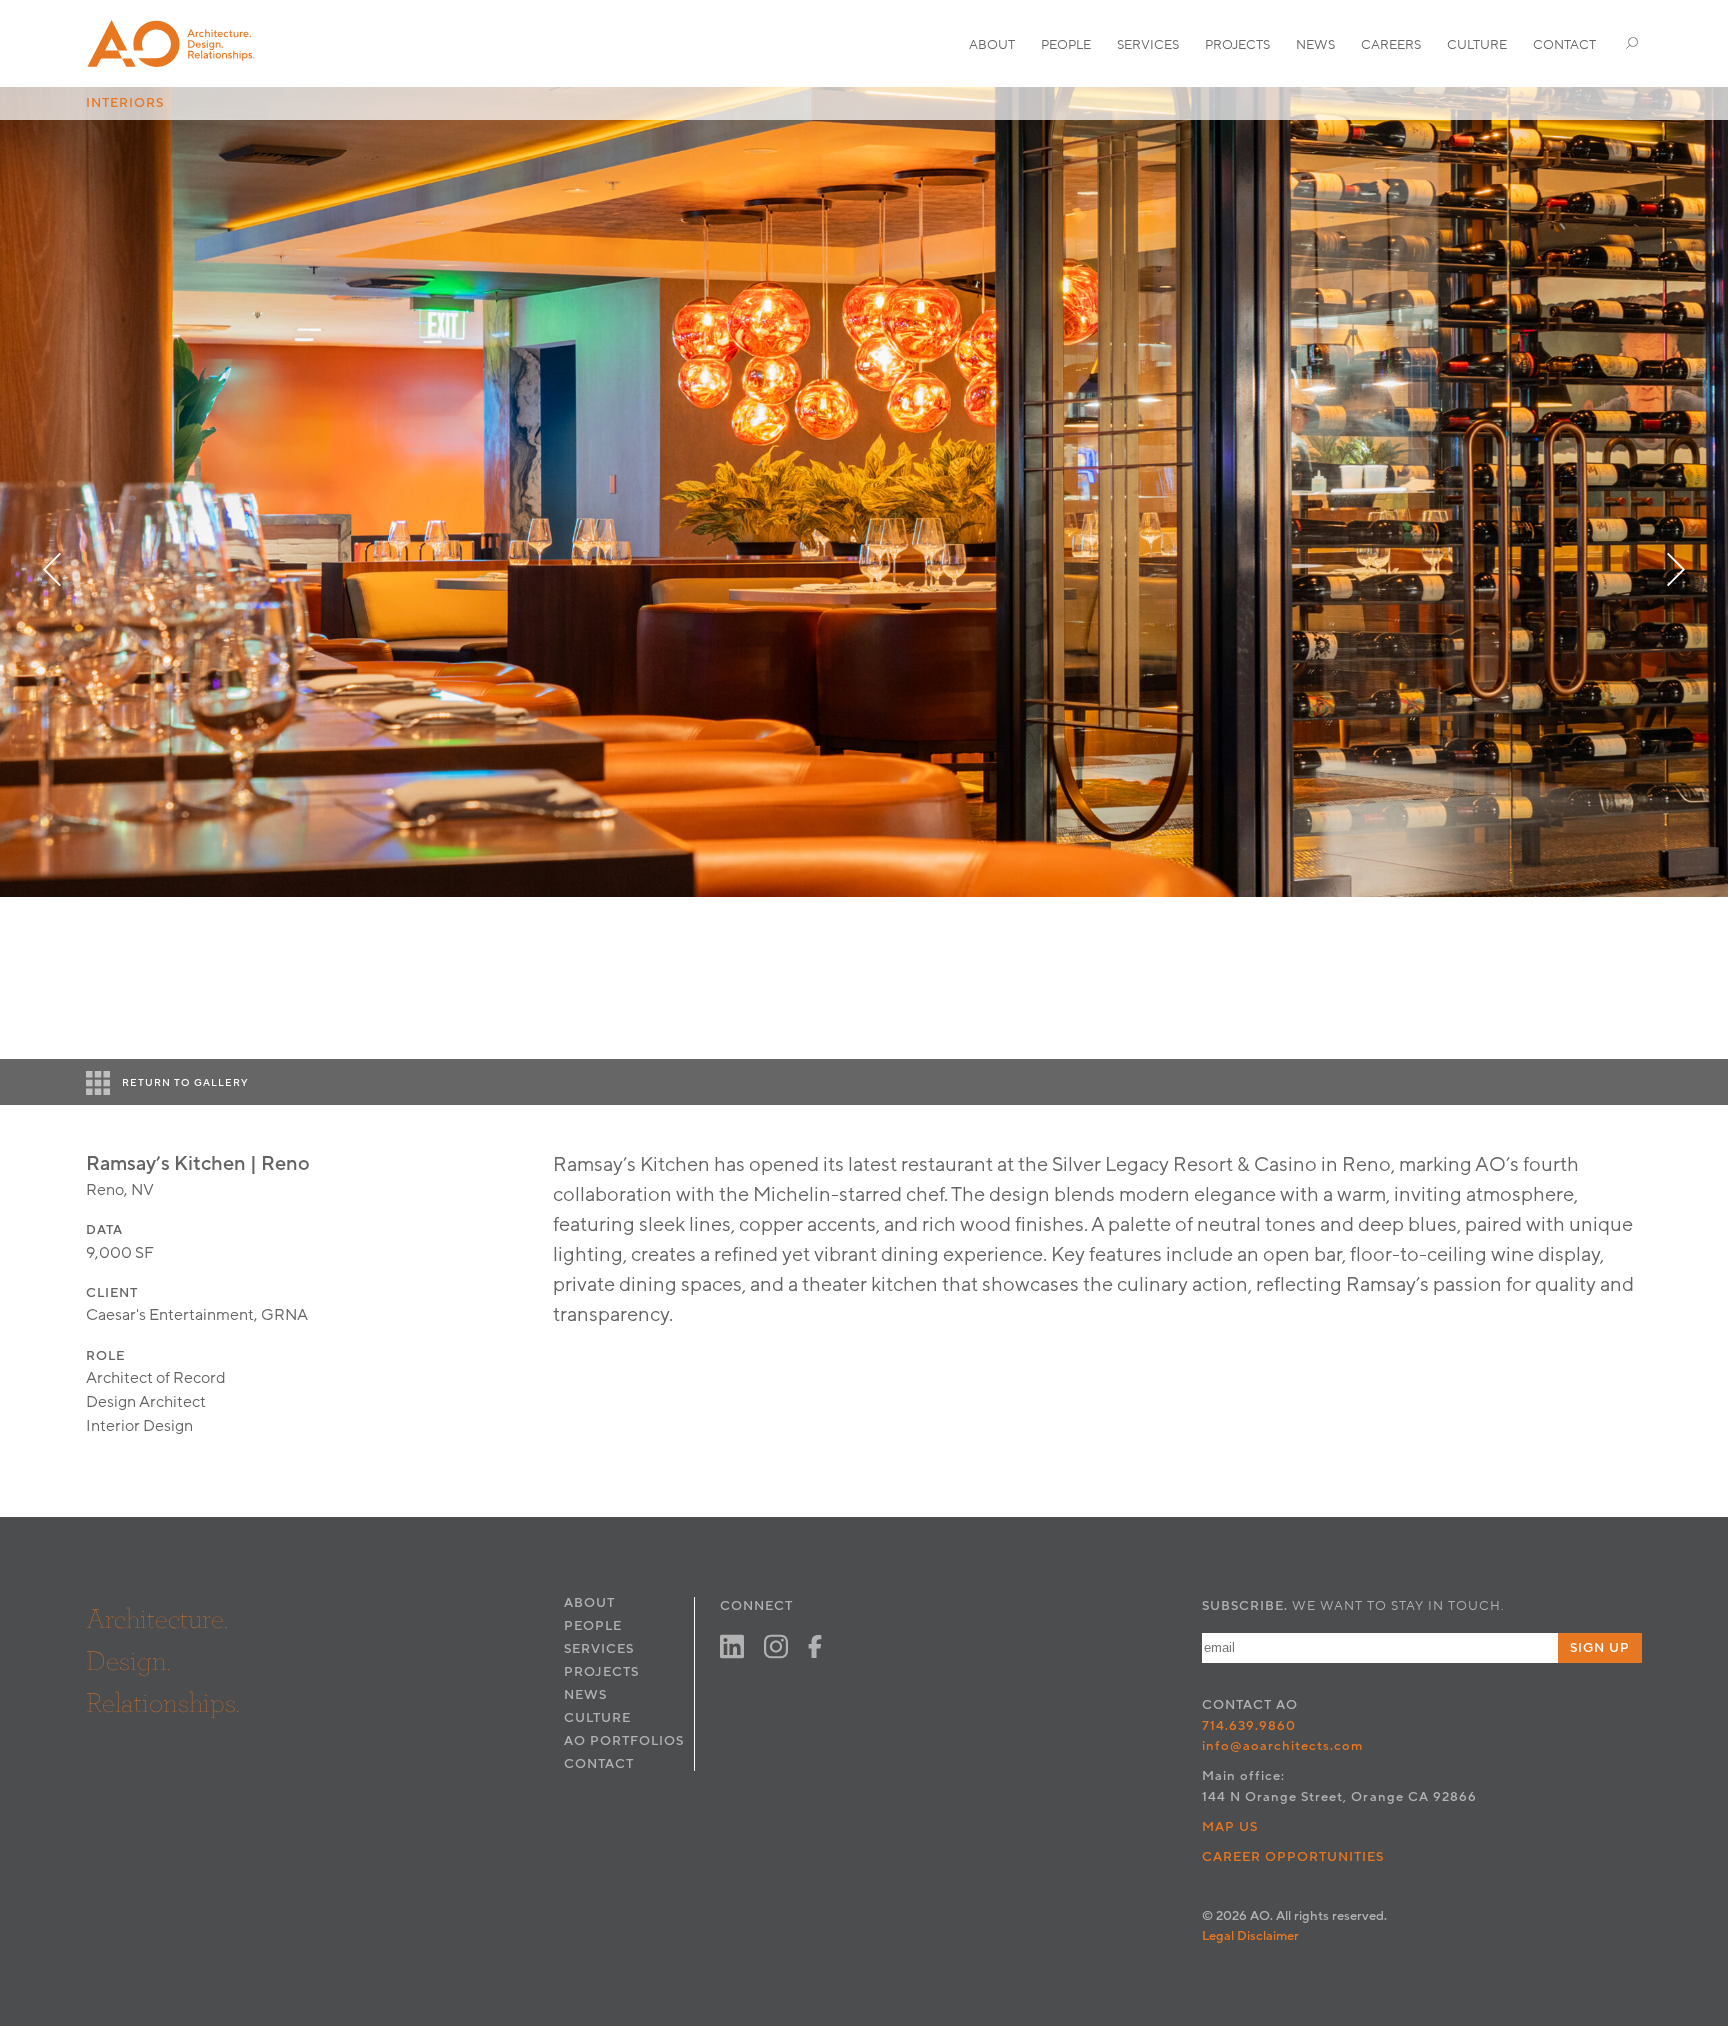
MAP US (1230, 1827)
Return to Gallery (185, 1083)
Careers (1391, 45)
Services (1148, 45)
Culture (1477, 45)
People (1066, 45)
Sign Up (1600, 1648)
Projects (1237, 45)
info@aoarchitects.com (1283, 1746)
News (1315, 45)
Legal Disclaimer (1250, 1936)
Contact (1564, 45)
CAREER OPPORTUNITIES (1293, 1857)
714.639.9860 (1249, 1726)
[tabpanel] (864, 492)
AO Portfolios (624, 1741)
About (992, 45)
